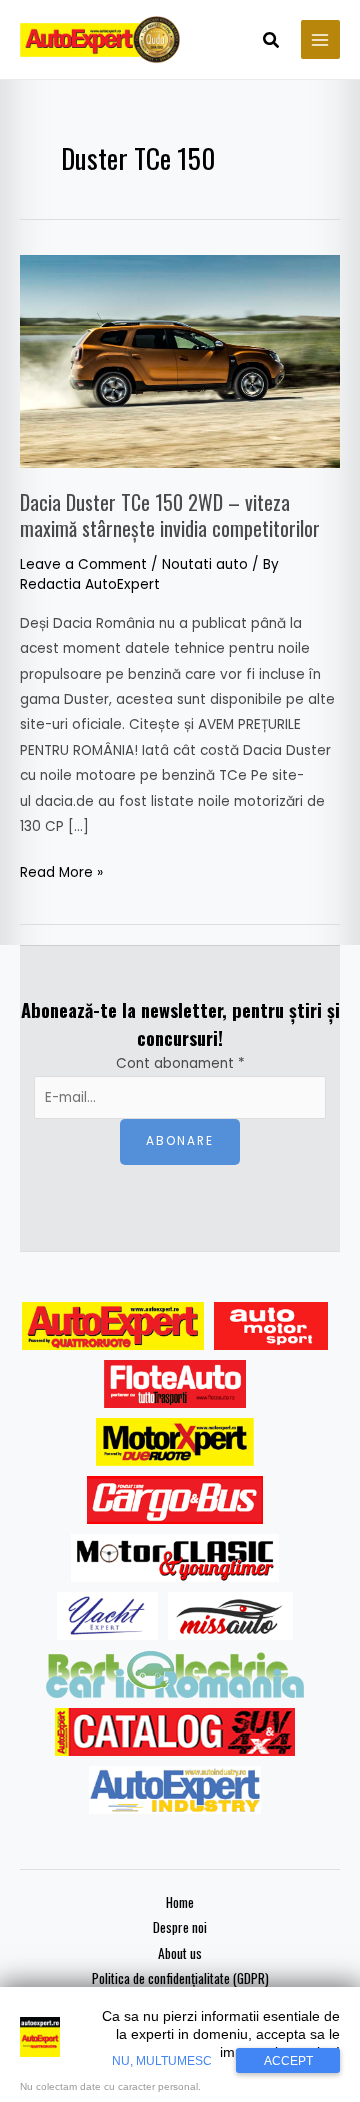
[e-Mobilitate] (175, 1674)
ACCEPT (288, 2061)
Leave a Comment (83, 564)
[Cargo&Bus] (174, 1500)
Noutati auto (205, 564)
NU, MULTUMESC (162, 2061)
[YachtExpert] (107, 1616)
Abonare (180, 1141)
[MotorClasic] (175, 1558)
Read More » (61, 871)
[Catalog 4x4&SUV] (175, 1732)
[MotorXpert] (175, 1442)
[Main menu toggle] (320, 39)
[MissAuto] (230, 1616)
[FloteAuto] (175, 1384)
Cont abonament (180, 1063)
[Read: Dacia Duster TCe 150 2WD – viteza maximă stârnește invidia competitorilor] (180, 360)
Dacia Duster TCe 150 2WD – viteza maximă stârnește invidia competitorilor (170, 515)
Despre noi (180, 1927)
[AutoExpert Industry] (174, 1790)
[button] (272, 42)
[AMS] (271, 1326)
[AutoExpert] (113, 1326)
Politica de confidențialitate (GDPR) (180, 1978)
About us (180, 1953)
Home (180, 1902)
